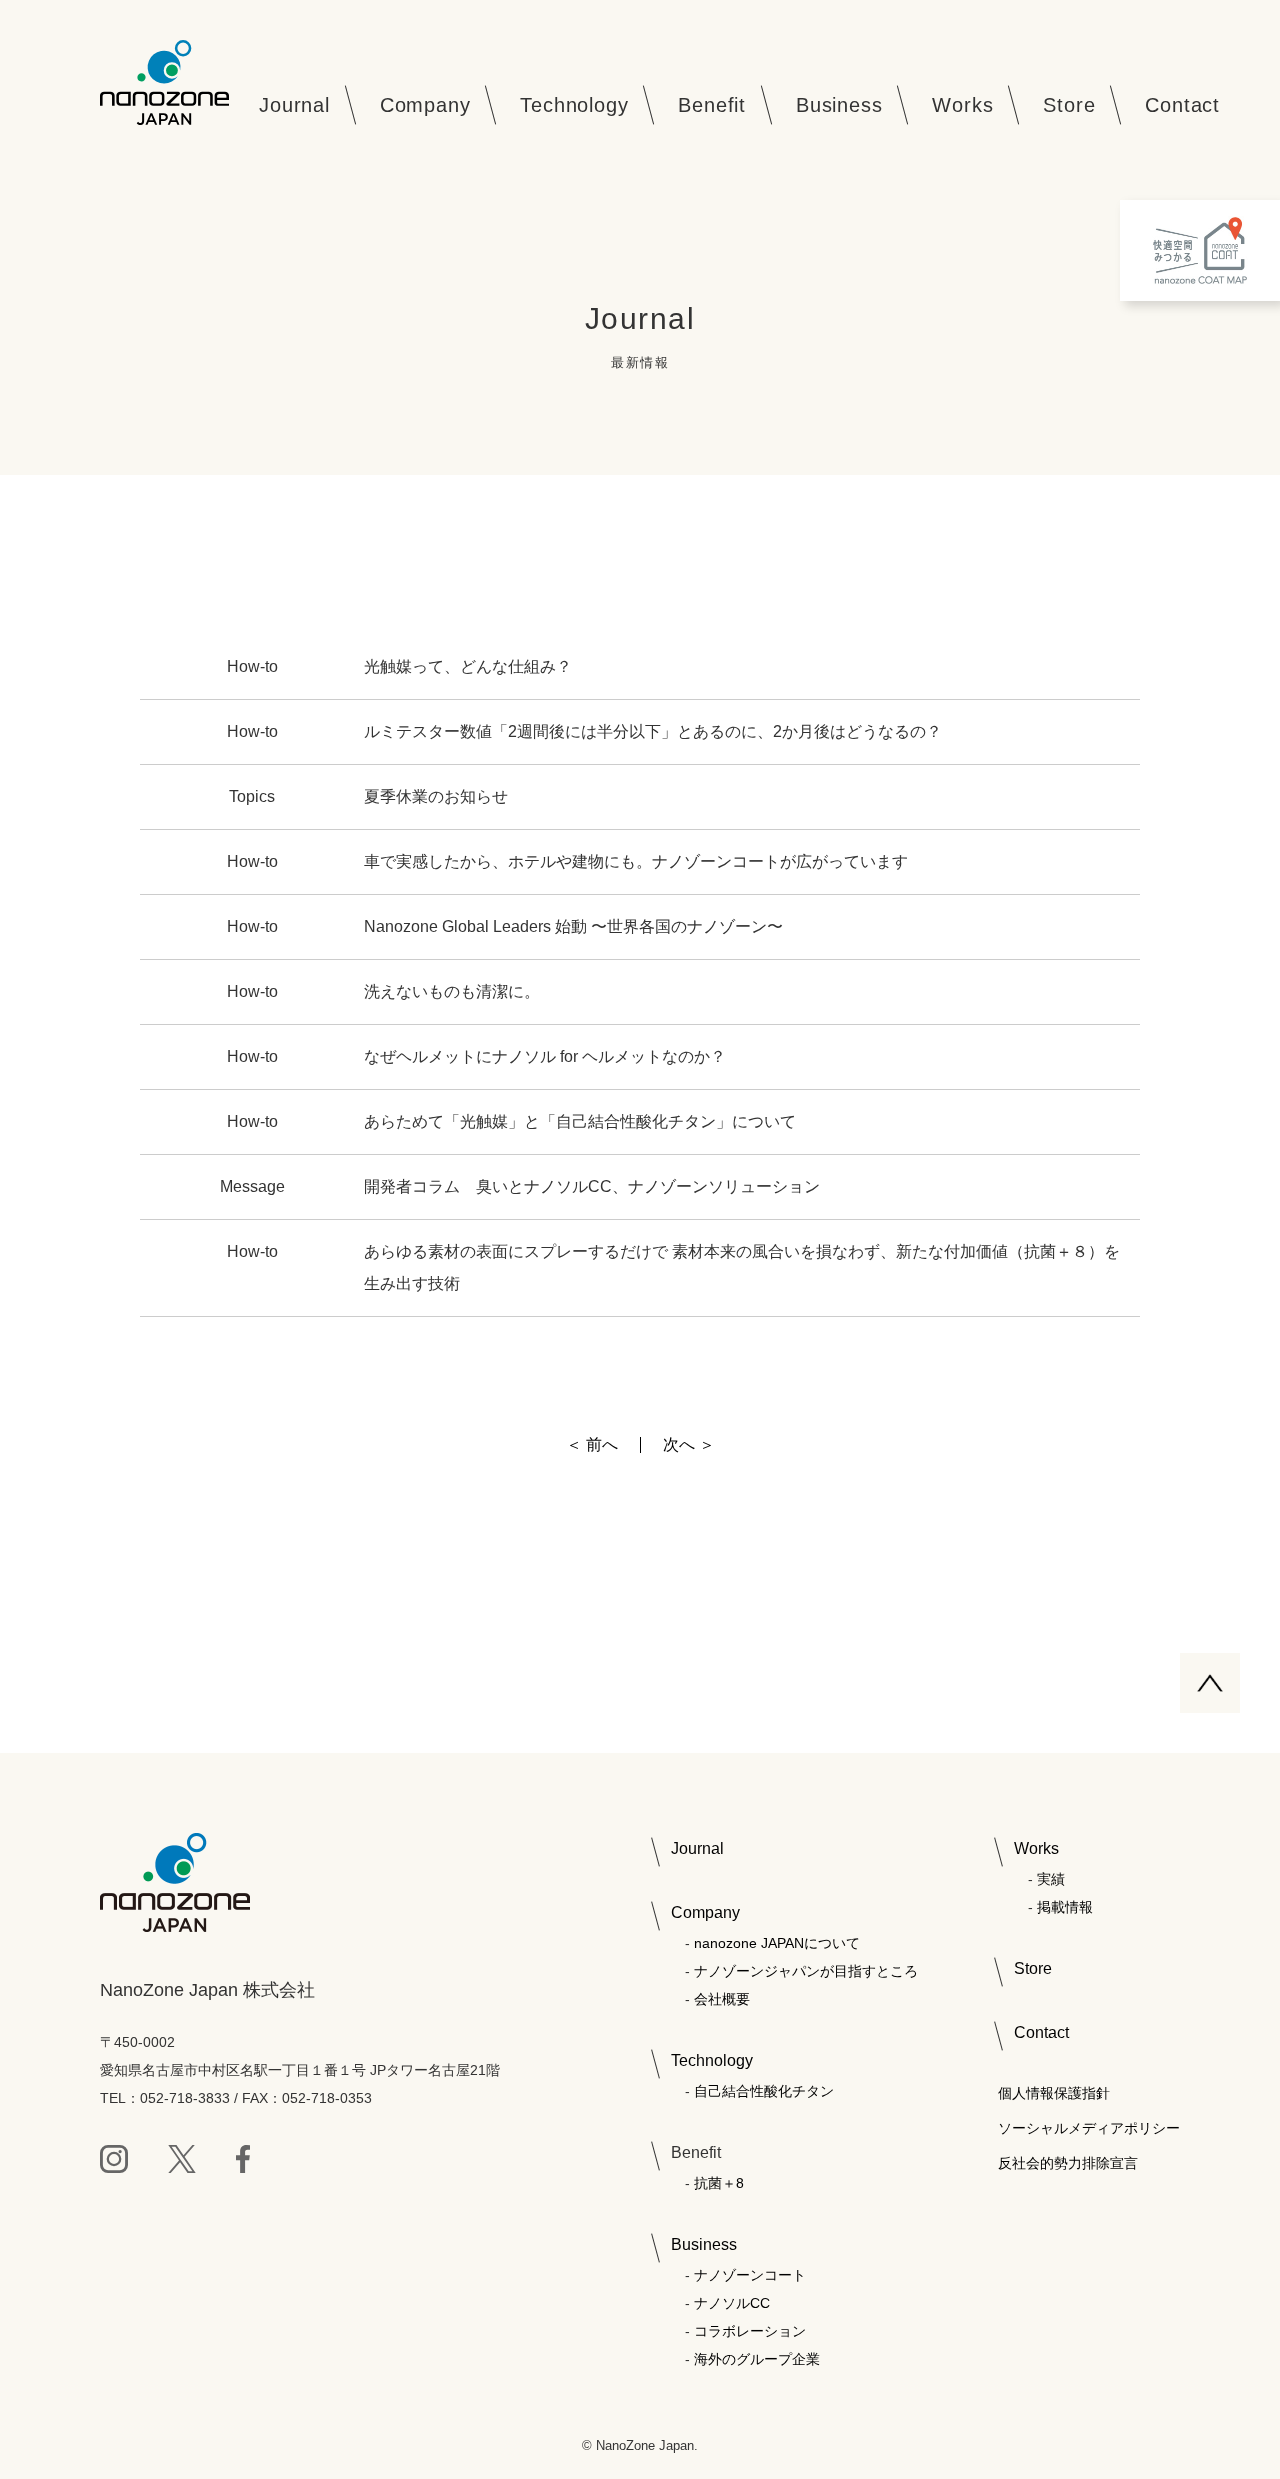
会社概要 (722, 1999)
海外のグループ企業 (757, 2359)
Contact (1041, 2032)
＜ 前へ (592, 1445)
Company (705, 1912)
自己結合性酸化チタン (764, 2091)
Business (704, 2244)
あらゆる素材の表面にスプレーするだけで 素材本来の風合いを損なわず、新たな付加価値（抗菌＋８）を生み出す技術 (742, 1267)
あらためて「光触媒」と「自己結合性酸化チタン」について (580, 1121)
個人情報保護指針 (1054, 2093)
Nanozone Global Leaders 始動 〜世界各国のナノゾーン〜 (573, 926)
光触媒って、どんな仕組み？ (468, 666)
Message (252, 1186)
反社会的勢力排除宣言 (1068, 2163)
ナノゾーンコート (750, 2275)
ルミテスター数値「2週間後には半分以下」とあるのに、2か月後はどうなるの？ (653, 731)
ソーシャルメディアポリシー (1089, 2128)
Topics (252, 796)
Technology (712, 2060)
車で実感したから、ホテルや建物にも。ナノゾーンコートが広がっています (636, 861)
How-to (252, 666)
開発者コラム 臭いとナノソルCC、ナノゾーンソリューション (600, 1186)
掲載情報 (1065, 1907)
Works (1036, 1848)
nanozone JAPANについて (777, 1943)
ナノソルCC (732, 2303)
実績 (1051, 1879)
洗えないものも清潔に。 (452, 991)
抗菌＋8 (719, 2183)
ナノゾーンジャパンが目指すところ (806, 1971)
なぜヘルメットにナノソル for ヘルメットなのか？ (545, 1056)
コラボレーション (750, 2331)
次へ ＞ (689, 1445)
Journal (697, 1848)
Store (1033, 1968)
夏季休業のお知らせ (436, 796)
